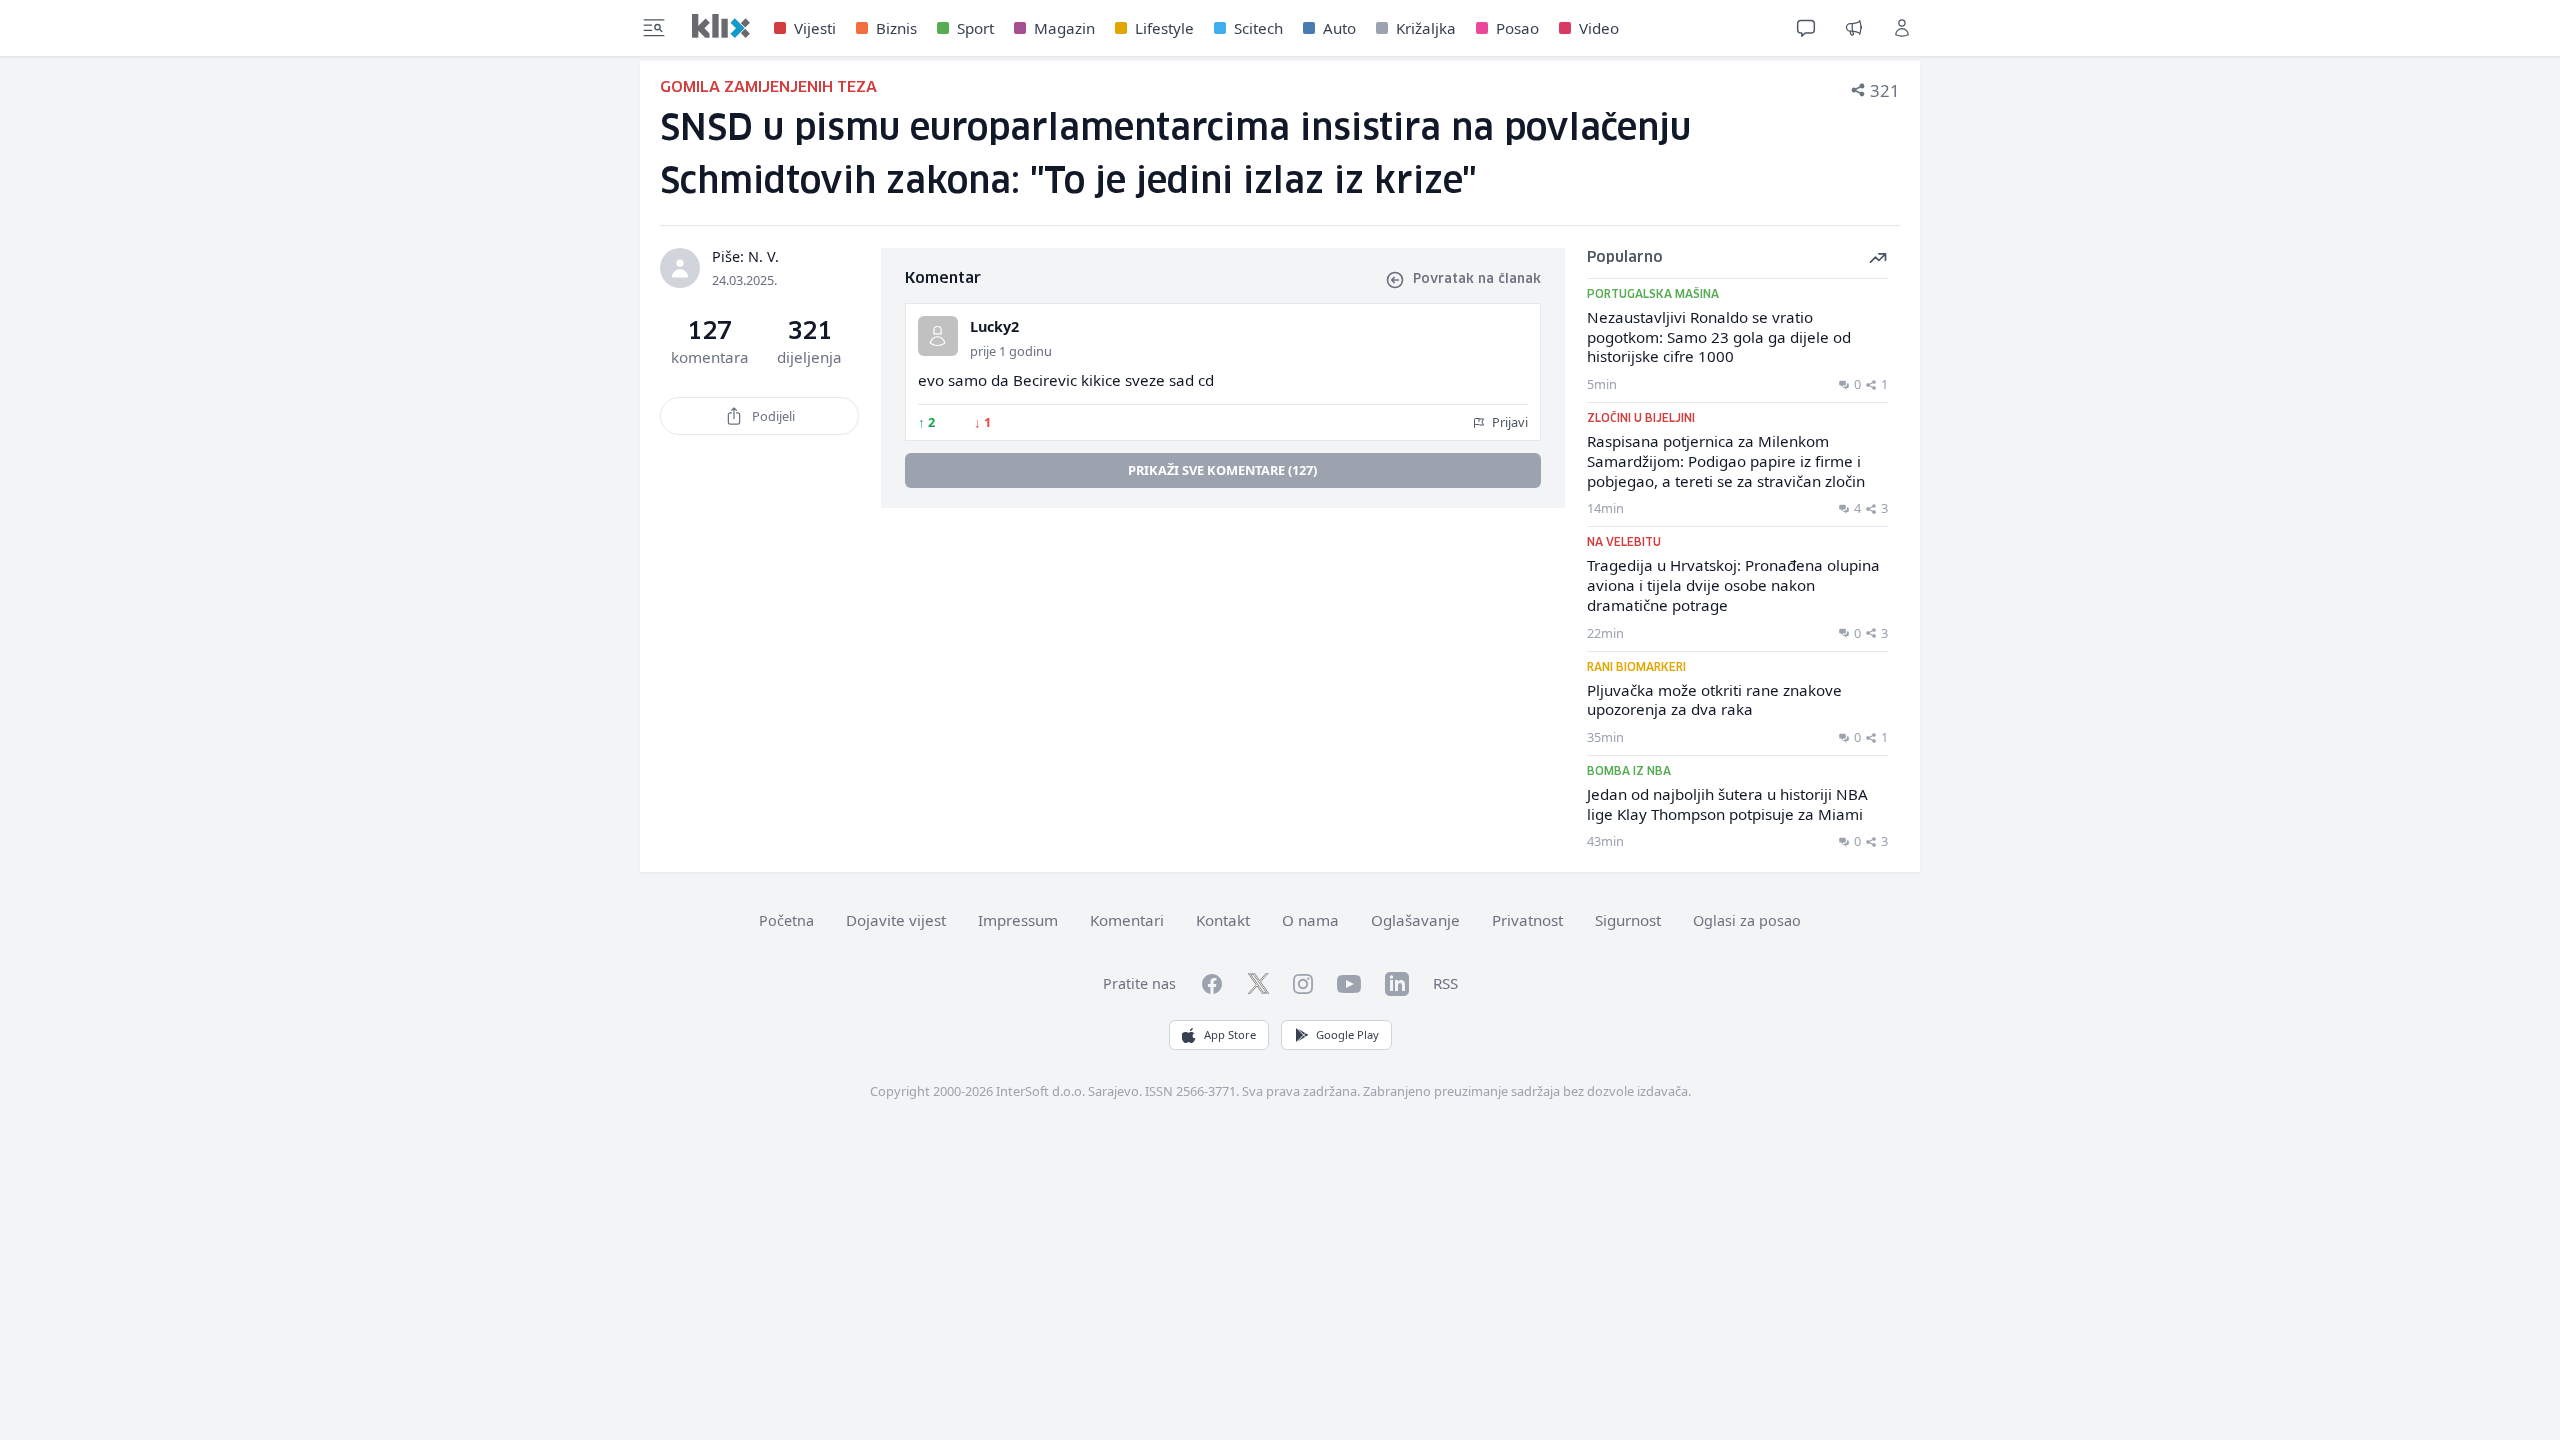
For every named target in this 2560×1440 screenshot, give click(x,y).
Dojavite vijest (896, 920)
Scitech (1258, 28)
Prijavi (1508, 422)
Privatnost (1527, 920)
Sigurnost (1628, 920)
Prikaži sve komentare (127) (1222, 470)
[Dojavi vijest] (1854, 28)
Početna (786, 920)
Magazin (1064, 28)
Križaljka (1426, 28)
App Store (1230, 1034)
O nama (1310, 920)
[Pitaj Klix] (1806, 28)
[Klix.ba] (721, 26)
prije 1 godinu (1011, 351)
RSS (1445, 983)
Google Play (1347, 1034)
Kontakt (1223, 920)
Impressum (1018, 920)
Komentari (1127, 920)
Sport (975, 28)
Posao (1517, 28)
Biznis (896, 28)
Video (1599, 28)
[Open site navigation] (654, 28)
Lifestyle (1164, 28)
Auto (1339, 28)
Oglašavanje (1415, 920)
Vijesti (815, 28)
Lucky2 (994, 326)
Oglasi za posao (1747, 920)
